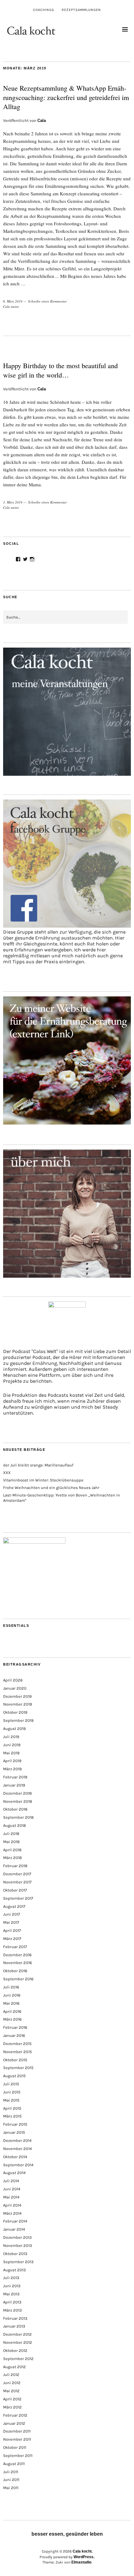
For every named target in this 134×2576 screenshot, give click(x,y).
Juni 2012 (12, 2383)
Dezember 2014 (17, 2140)
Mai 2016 (11, 2003)
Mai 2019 (11, 1753)
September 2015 (18, 2068)
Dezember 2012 (17, 2334)
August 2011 (14, 2464)
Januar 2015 (14, 2132)
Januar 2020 (15, 1688)
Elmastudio (81, 2562)
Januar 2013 (14, 2326)
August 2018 (14, 1825)
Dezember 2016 (17, 1955)
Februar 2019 (15, 1777)
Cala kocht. (83, 2551)
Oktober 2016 (15, 1971)
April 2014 (12, 2205)
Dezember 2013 (17, 2237)
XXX (7, 1473)
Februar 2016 (15, 2027)
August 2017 (14, 1906)
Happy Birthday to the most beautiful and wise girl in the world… (60, 370)
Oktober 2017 (15, 1890)
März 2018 (12, 1858)
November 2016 (17, 1963)
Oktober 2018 (15, 1809)
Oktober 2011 (15, 2447)
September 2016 (18, 1979)
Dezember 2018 (17, 1793)
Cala (42, 120)
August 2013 (14, 2270)
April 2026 (13, 1680)
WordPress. (84, 2557)
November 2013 (18, 2245)
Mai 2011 (11, 2488)
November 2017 (17, 1882)
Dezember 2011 (17, 2431)
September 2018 (18, 1817)
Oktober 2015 (15, 2060)
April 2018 (12, 1850)
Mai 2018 (11, 1842)
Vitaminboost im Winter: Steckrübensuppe (43, 1480)
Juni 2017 (12, 1914)
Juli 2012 (11, 2375)
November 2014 (17, 2149)
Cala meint (11, 306)
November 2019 (18, 1704)
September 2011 (18, 2456)
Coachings (44, 10)
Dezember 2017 (17, 1874)
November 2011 (17, 2439)
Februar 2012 (15, 2415)
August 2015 (14, 2076)
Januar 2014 (14, 2229)
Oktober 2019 (15, 1712)
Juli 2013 (11, 2278)
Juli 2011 (11, 2472)
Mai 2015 (11, 2100)
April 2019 (12, 1761)
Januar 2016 (14, 2035)
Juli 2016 (11, 1987)
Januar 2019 (14, 1785)
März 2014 (12, 2213)
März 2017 (12, 1939)
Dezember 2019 (17, 1696)
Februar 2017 (15, 1947)
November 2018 (18, 1801)
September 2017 (18, 1898)
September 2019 (18, 1720)
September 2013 (18, 2262)
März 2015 (12, 2116)
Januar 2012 (14, 2423)
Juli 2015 (11, 2084)
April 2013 (12, 2302)
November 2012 (18, 2342)
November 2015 (17, 2052)
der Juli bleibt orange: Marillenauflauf (38, 1465)
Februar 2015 (15, 2124)
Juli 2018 (11, 1834)
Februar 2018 (15, 1866)
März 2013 (12, 2310)
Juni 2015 (12, 2092)
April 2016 (12, 2011)
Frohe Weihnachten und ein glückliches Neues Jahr (51, 1488)
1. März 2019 (13, 502)
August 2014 (14, 2173)
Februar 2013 (15, 2318)
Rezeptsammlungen (81, 10)
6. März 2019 (13, 301)
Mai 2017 (11, 1922)
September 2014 (18, 2165)
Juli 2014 (11, 2181)
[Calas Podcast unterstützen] (67, 1325)
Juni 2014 (12, 2189)
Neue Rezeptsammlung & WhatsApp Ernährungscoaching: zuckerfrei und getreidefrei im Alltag (66, 97)
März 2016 (12, 2019)
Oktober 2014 (15, 2157)
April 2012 (12, 2399)
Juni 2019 (12, 1745)
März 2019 (12, 1769)
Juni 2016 (12, 1995)
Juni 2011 (11, 2480)
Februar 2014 (15, 2221)
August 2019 (14, 1729)
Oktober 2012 (15, 2350)
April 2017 (12, 1930)
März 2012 (12, 2407)
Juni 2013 (12, 2286)
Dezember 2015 (17, 2044)
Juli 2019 (11, 1737)
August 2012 (14, 2367)
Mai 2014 (11, 2197)
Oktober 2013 (15, 2254)
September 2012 (18, 2359)
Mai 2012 (11, 2391)
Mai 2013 (11, 2294)
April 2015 (12, 2108)
